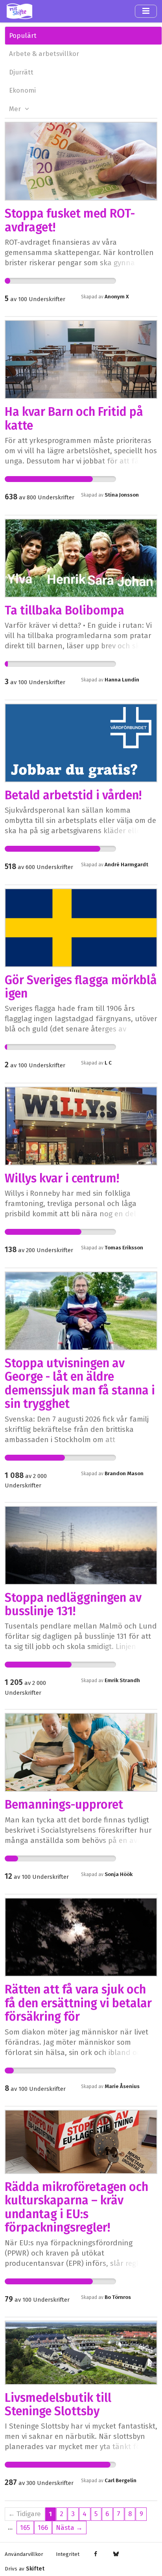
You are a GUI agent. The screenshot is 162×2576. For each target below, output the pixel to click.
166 (43, 2528)
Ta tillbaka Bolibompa (64, 610)
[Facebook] (96, 2554)
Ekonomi (22, 90)
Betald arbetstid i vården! (73, 795)
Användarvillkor (24, 2554)
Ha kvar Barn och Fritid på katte (74, 419)
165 (25, 2528)
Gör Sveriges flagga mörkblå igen (81, 987)
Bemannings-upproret (64, 1805)
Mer (16, 109)
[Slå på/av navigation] (146, 11)
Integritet (68, 2554)
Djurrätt (21, 72)
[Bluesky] (116, 2554)
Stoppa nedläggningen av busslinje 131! (73, 1604)
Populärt (23, 35)
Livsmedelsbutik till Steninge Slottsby (58, 2405)
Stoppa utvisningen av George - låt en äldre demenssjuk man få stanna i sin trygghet (80, 1384)
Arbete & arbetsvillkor (44, 54)
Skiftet (35, 2569)
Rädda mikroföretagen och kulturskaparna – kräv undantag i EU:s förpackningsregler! (76, 2207)
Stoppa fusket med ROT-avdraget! (70, 220)
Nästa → (69, 2528)
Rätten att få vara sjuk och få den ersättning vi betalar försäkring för (78, 2003)
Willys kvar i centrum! (62, 1178)
